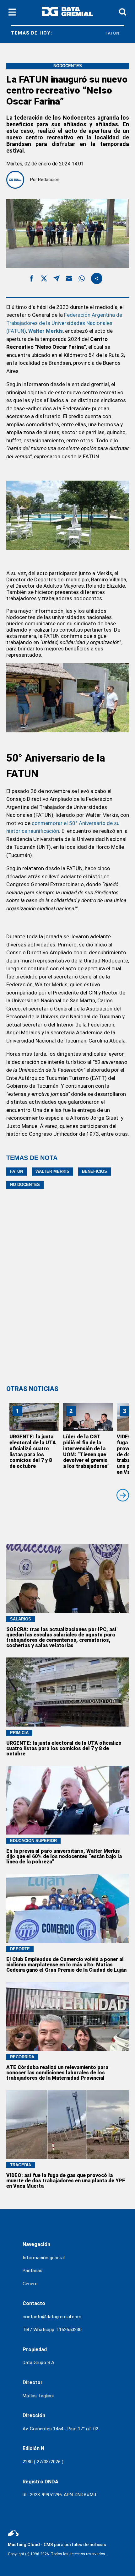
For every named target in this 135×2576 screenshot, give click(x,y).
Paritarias (32, 2271)
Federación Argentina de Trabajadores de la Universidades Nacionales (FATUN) (64, 323)
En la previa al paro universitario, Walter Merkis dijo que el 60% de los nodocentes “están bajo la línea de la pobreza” (64, 1856)
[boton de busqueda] (123, 12)
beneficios (94, 1171)
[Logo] (67, 13)
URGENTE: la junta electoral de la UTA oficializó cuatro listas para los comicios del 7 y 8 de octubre (33, 1451)
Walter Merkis (46, 331)
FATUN (98, 33)
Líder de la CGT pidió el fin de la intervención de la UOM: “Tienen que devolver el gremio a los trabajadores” (86, 1451)
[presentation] (123, 1495)
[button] (31, 280)
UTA (122, 33)
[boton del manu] (12, 13)
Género (30, 2284)
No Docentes (25, 1185)
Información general (44, 2258)
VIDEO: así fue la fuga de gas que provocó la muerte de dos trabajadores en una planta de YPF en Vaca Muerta (66, 2181)
